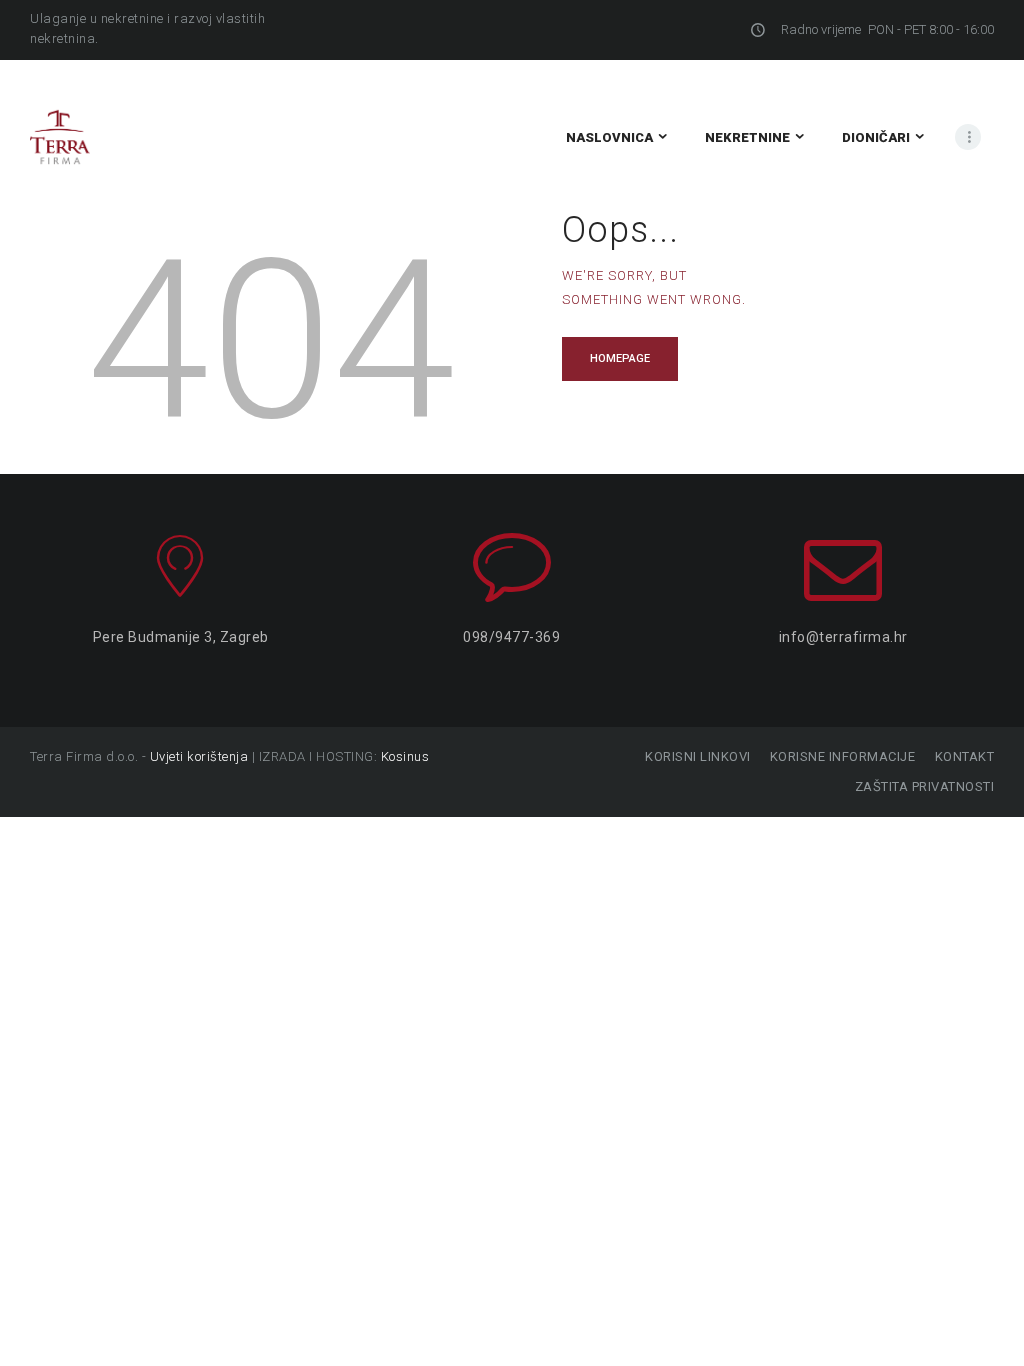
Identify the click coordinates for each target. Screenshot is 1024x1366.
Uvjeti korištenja (199, 756)
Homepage (620, 358)
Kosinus (405, 756)
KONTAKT (964, 756)
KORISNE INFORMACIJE (842, 756)
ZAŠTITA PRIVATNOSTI (924, 786)
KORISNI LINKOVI (698, 756)
